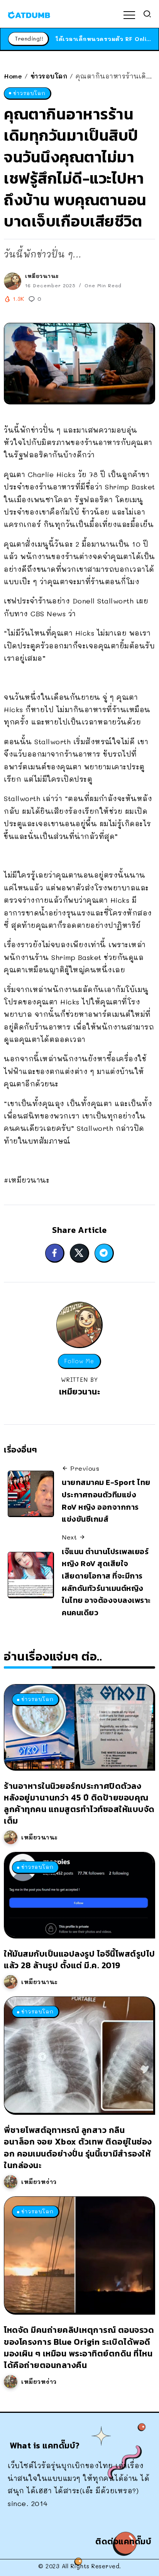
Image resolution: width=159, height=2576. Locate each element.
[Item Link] (79, 1726)
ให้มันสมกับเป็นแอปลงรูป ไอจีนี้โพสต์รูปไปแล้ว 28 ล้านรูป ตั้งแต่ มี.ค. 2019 (79, 1960)
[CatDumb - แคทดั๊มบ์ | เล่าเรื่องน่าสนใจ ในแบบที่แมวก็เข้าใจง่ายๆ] (29, 14)
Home (13, 76)
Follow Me (79, 1361)
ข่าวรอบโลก (49, 76)
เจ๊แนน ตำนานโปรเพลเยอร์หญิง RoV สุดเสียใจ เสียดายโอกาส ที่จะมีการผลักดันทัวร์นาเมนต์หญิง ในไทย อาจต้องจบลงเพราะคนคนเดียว (106, 1582)
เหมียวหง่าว (39, 2182)
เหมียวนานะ (42, 276)
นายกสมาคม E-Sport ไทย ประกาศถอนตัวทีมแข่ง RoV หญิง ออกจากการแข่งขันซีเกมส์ (106, 1501)
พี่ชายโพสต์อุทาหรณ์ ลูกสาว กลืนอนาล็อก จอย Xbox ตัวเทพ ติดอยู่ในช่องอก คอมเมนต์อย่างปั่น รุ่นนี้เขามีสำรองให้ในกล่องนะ (78, 2148)
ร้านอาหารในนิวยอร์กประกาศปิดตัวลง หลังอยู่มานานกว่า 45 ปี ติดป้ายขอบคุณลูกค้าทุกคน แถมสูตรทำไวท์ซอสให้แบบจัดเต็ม (79, 1804)
